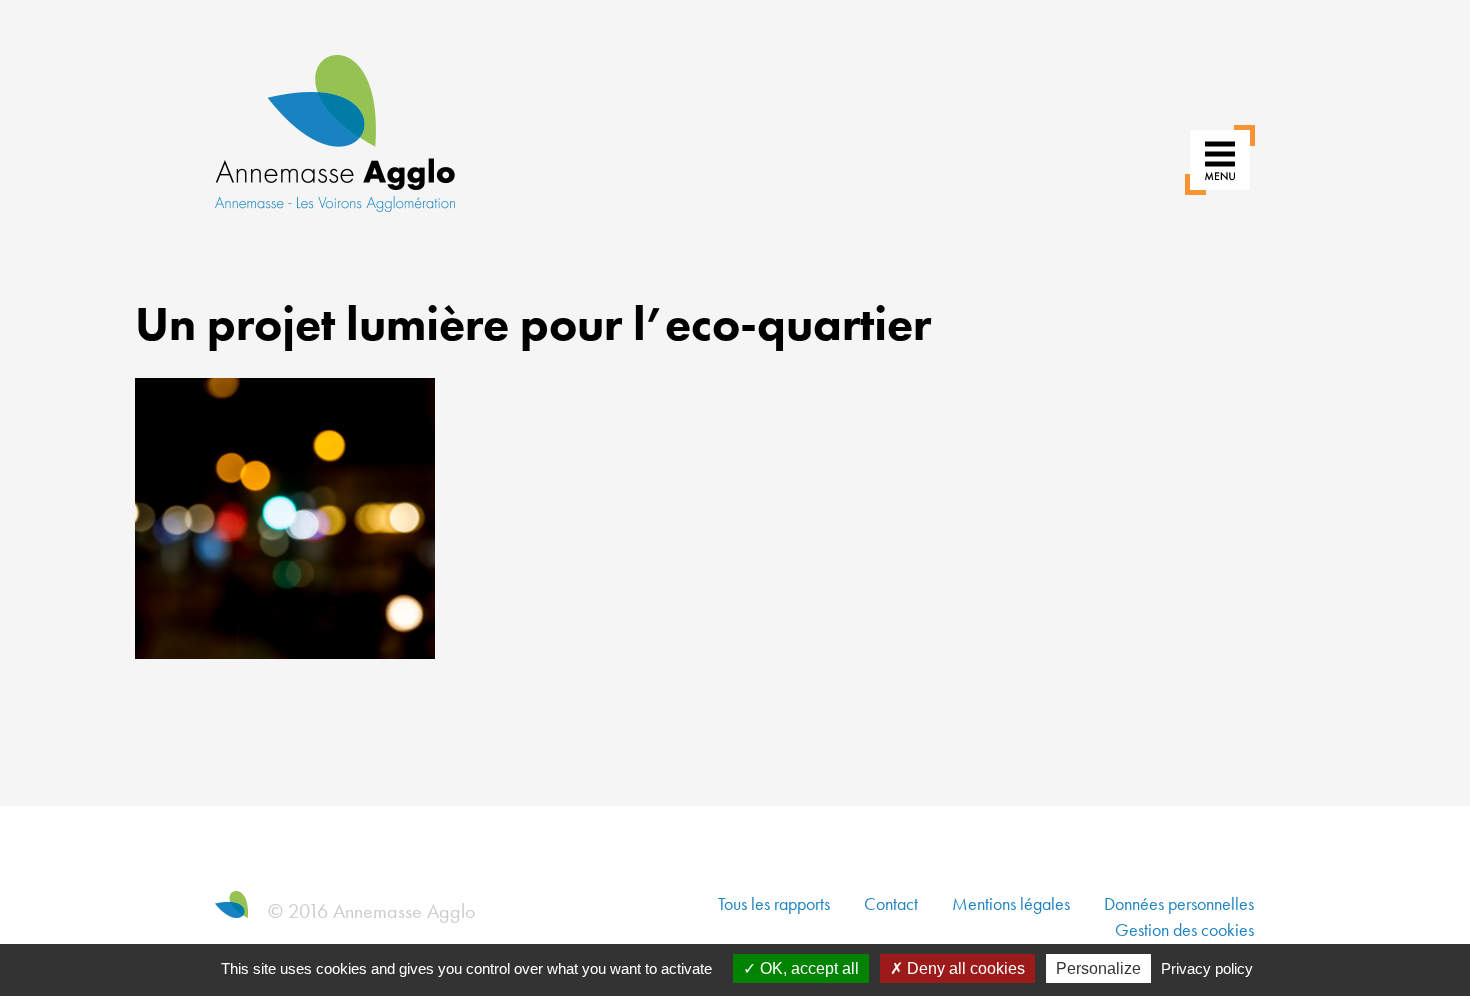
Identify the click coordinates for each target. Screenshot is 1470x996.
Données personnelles (1179, 903)
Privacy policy (1207, 968)
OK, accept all (807, 968)
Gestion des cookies (1184, 929)
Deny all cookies (964, 968)
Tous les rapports (774, 903)
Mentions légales (1011, 903)
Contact (891, 903)
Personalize (1098, 968)
